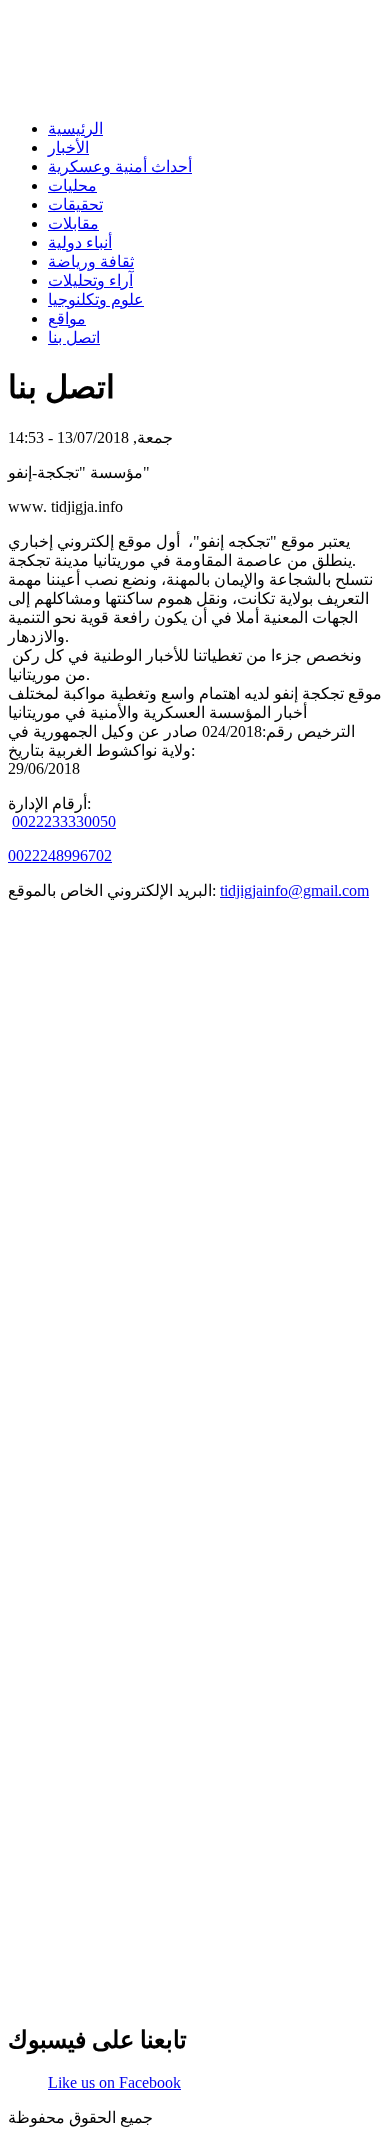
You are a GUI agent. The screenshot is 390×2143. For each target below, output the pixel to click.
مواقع (67, 318)
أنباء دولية (80, 242)
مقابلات (73, 223)
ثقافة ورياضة (91, 261)
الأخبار (68, 147)
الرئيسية (75, 128)
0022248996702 (60, 855)
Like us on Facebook (114, 2082)
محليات (72, 185)
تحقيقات (75, 204)
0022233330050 (64, 821)
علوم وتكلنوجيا (96, 299)
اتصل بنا (74, 337)
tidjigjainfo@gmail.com (294, 890)
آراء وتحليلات (90, 280)
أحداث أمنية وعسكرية (120, 166)
